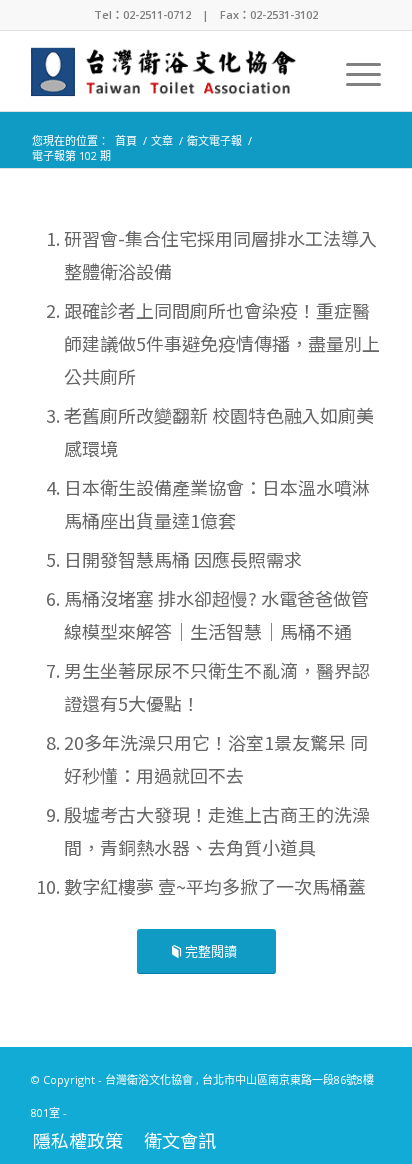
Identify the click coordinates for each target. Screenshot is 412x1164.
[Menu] (353, 71)
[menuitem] (353, 71)
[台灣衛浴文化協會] (171, 71)
